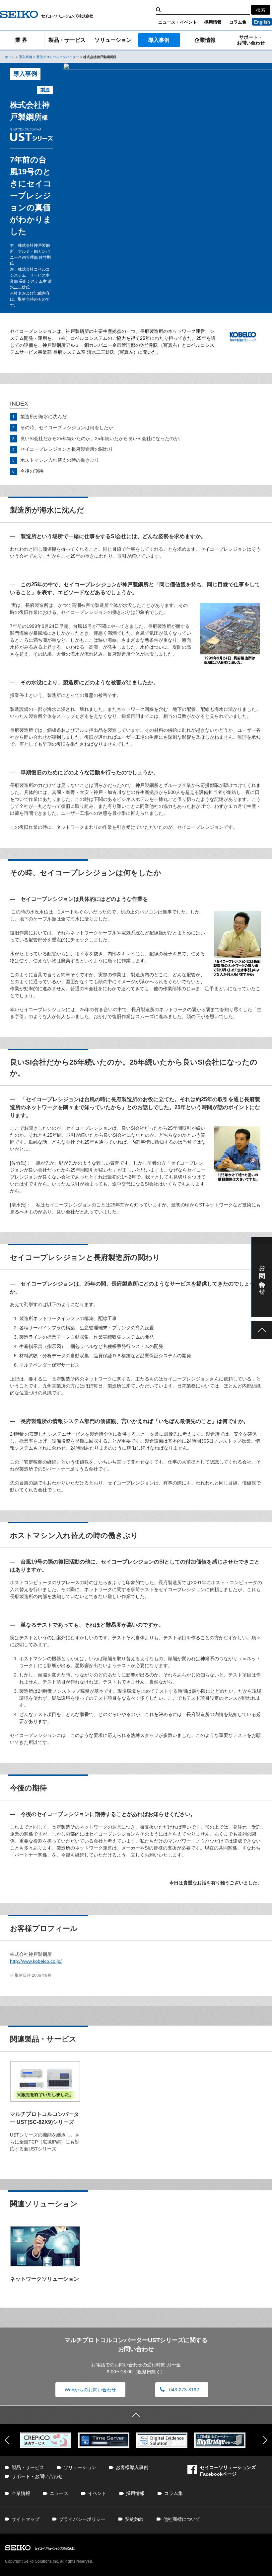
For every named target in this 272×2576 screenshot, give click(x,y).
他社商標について (182, 2519)
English (262, 22)
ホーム (10, 57)
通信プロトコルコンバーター (58, 57)
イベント (97, 2493)
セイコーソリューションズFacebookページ (228, 2471)
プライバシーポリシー (82, 2519)
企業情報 (205, 40)
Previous (7, 2440)
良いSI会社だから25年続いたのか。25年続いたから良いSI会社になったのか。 (102, 438)
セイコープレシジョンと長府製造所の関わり (67, 449)
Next (265, 2440)
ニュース (59, 2493)
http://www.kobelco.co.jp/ (36, 1961)
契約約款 (134, 2519)
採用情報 (213, 22)
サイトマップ (26, 2519)
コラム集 (238, 22)
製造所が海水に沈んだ (43, 417)
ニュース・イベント (178, 22)
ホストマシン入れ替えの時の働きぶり (60, 460)
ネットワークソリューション (44, 2279)
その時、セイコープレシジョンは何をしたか (67, 428)
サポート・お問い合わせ (37, 2476)
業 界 (21, 40)
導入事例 (159, 40)
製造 (45, 90)
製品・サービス (67, 40)
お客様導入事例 (132, 2467)
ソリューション (113, 40)
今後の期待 (32, 471)
